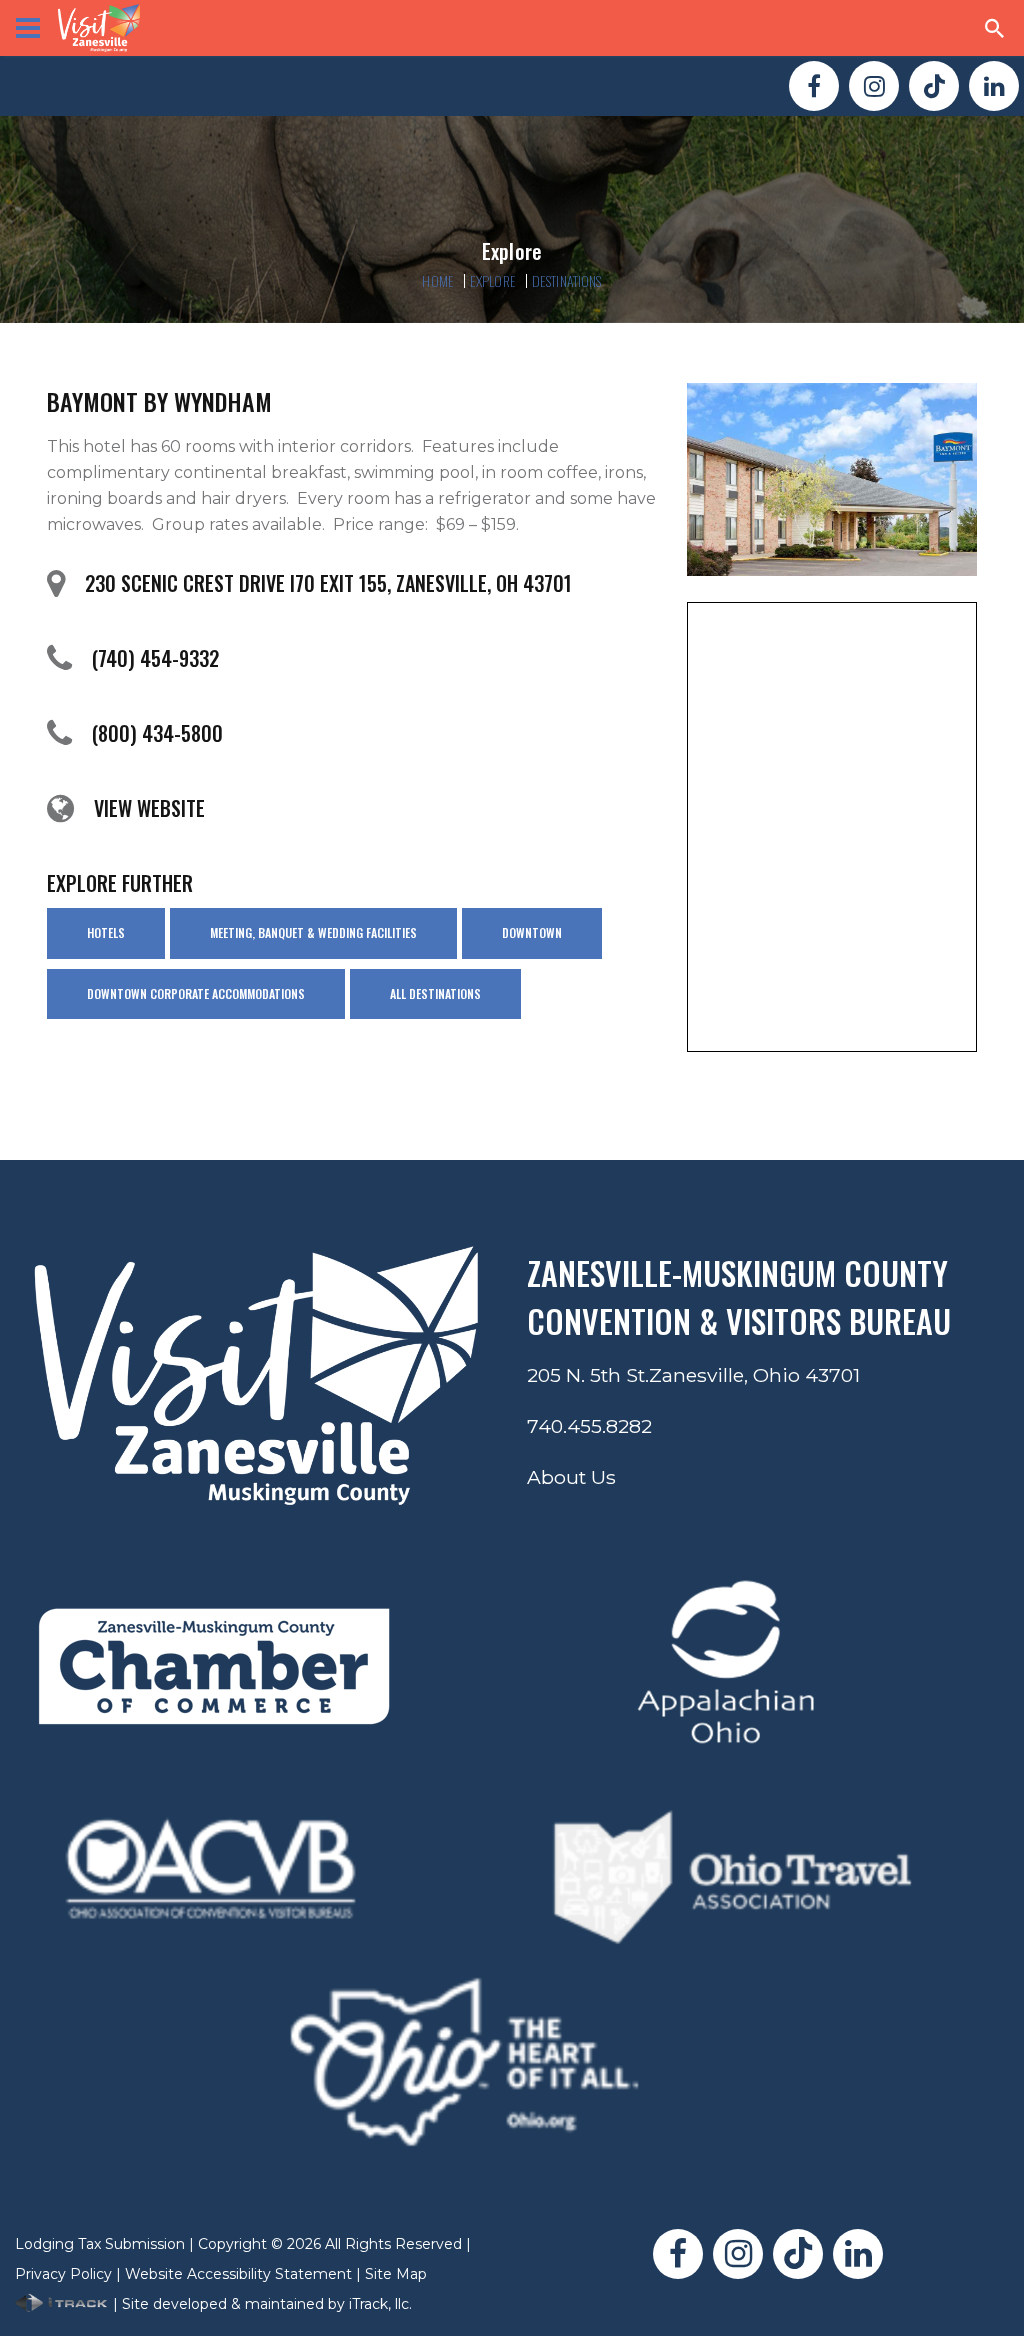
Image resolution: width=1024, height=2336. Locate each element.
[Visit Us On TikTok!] (934, 86)
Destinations (567, 280)
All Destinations (435, 993)
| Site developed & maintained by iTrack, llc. (260, 2304)
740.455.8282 (589, 1426)
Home (438, 280)
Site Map (396, 2274)
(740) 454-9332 (155, 658)
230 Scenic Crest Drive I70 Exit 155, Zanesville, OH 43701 (328, 583)
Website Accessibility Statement (238, 2274)
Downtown (532, 932)
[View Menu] (28, 28)
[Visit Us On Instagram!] (874, 86)
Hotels (106, 932)
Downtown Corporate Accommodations (196, 993)
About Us (571, 1477)
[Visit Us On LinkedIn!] (994, 86)
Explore (493, 280)
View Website (149, 808)
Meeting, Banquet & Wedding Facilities (313, 932)
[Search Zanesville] (995, 28)
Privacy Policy (63, 2274)
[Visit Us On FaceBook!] (814, 86)
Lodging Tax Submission (100, 2244)
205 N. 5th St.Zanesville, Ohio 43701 (693, 1375)
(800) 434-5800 (157, 733)
